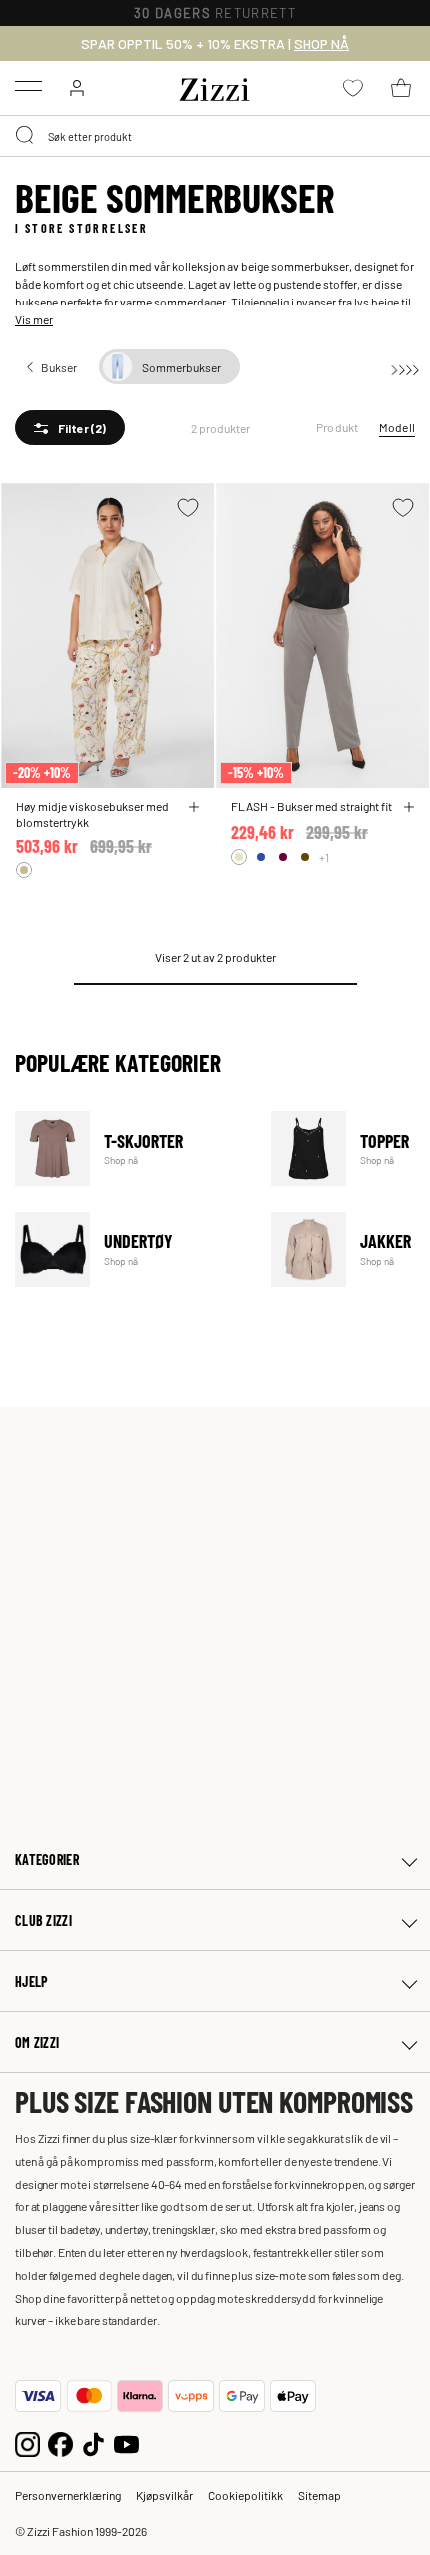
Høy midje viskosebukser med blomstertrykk (92, 814)
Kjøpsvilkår (164, 2495)
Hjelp (31, 1981)
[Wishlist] (188, 507)
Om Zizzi (37, 2042)
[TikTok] (93, 2441)
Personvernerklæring (68, 2495)
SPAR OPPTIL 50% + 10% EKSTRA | (215, 44)
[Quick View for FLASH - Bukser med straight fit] (409, 807)
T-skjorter (130, 1148)
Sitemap (319, 2495)
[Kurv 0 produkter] (401, 88)
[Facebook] (60, 2441)
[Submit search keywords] (26, 136)
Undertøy (130, 1249)
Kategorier (47, 1859)
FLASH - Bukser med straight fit (311, 806)
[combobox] (215, 136)
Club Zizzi (43, 1920)
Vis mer (34, 319)
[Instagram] (27, 2441)
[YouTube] (126, 2441)
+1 (324, 857)
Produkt (337, 427)
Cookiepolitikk (245, 2495)
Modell (397, 427)
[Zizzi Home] (215, 86)
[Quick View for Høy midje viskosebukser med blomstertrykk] (194, 807)
